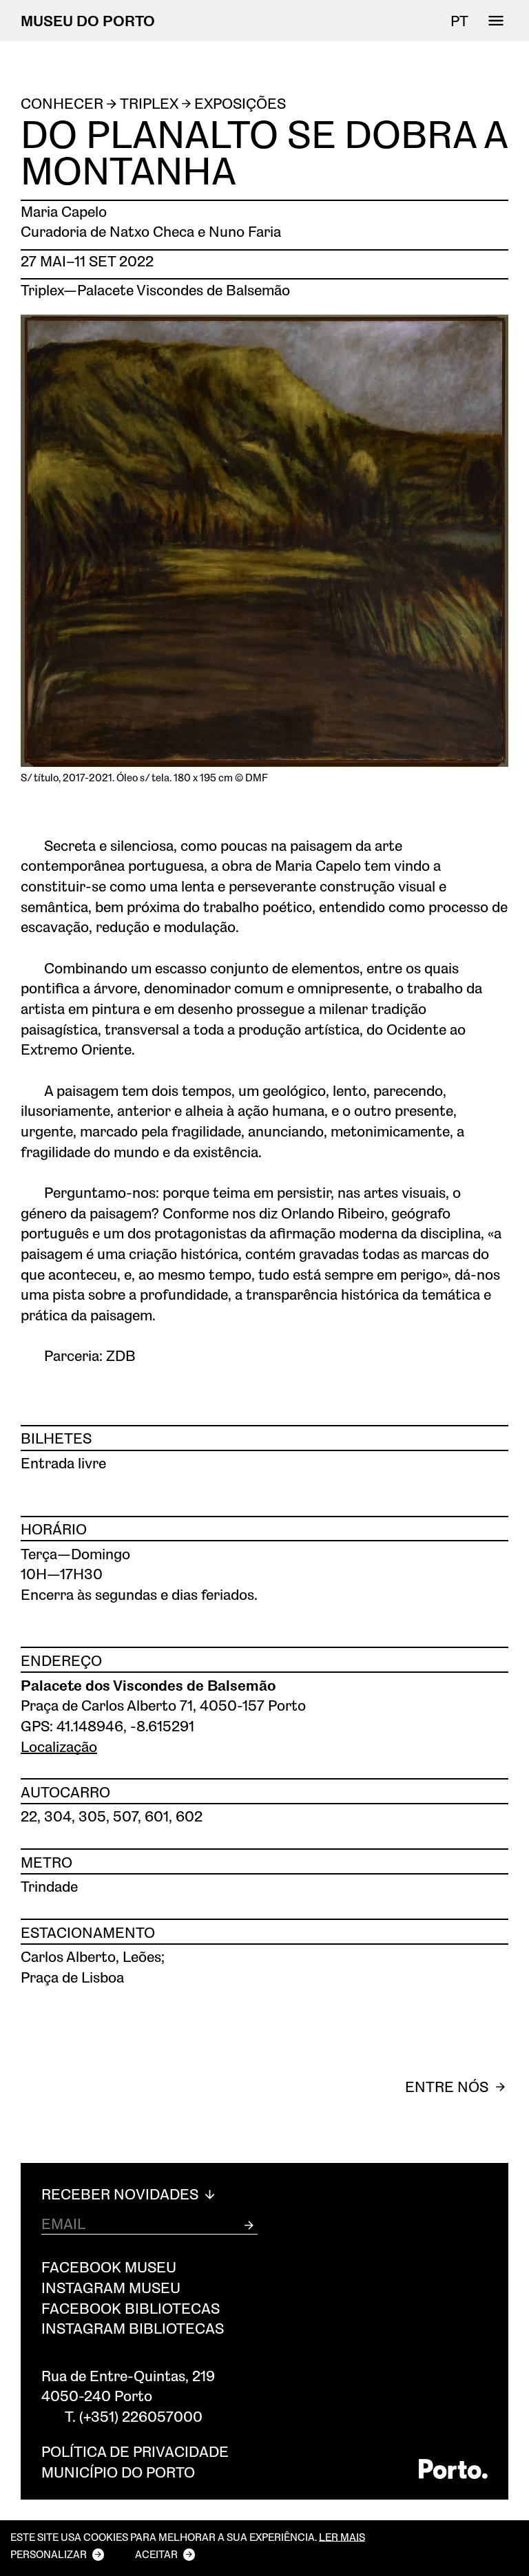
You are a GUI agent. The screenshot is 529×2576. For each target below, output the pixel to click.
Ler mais (342, 2537)
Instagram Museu (111, 2287)
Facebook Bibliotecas (131, 2308)
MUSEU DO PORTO (88, 20)
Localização (59, 1746)
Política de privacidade (135, 2451)
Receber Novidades (122, 2194)
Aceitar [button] (156, 2554)
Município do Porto (118, 2472)
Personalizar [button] (49, 2554)
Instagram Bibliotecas (133, 2328)
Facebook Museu (109, 2267)
